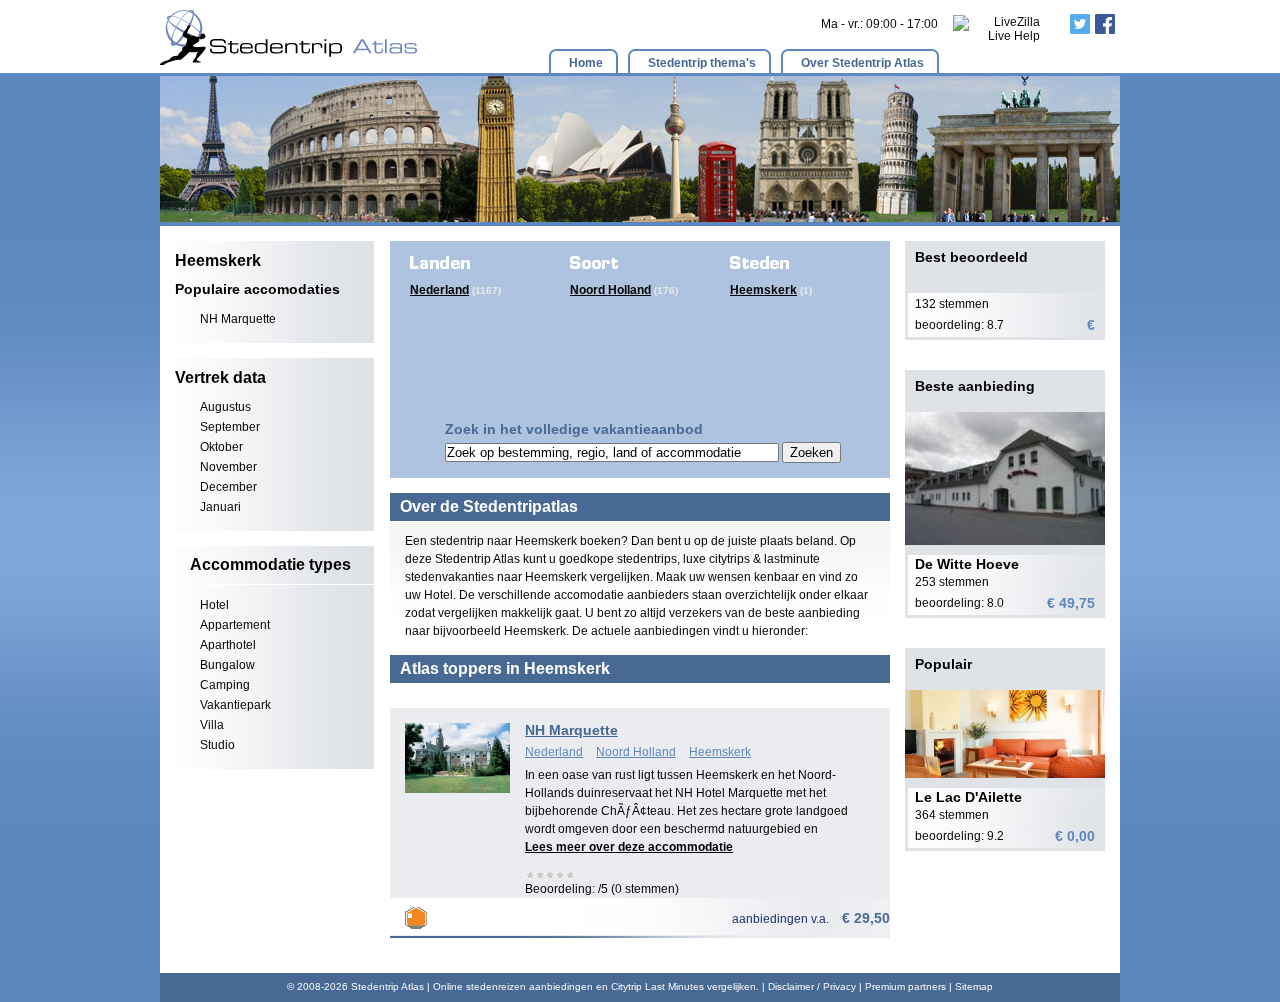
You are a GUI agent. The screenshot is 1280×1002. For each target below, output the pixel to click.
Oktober (221, 447)
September (230, 427)
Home (586, 63)
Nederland (439, 290)
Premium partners (905, 986)
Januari (220, 507)
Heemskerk (763, 290)
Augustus (225, 407)
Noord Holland (610, 290)
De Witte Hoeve (967, 564)
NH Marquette (238, 319)
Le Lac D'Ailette (968, 797)
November (228, 467)
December (228, 487)
